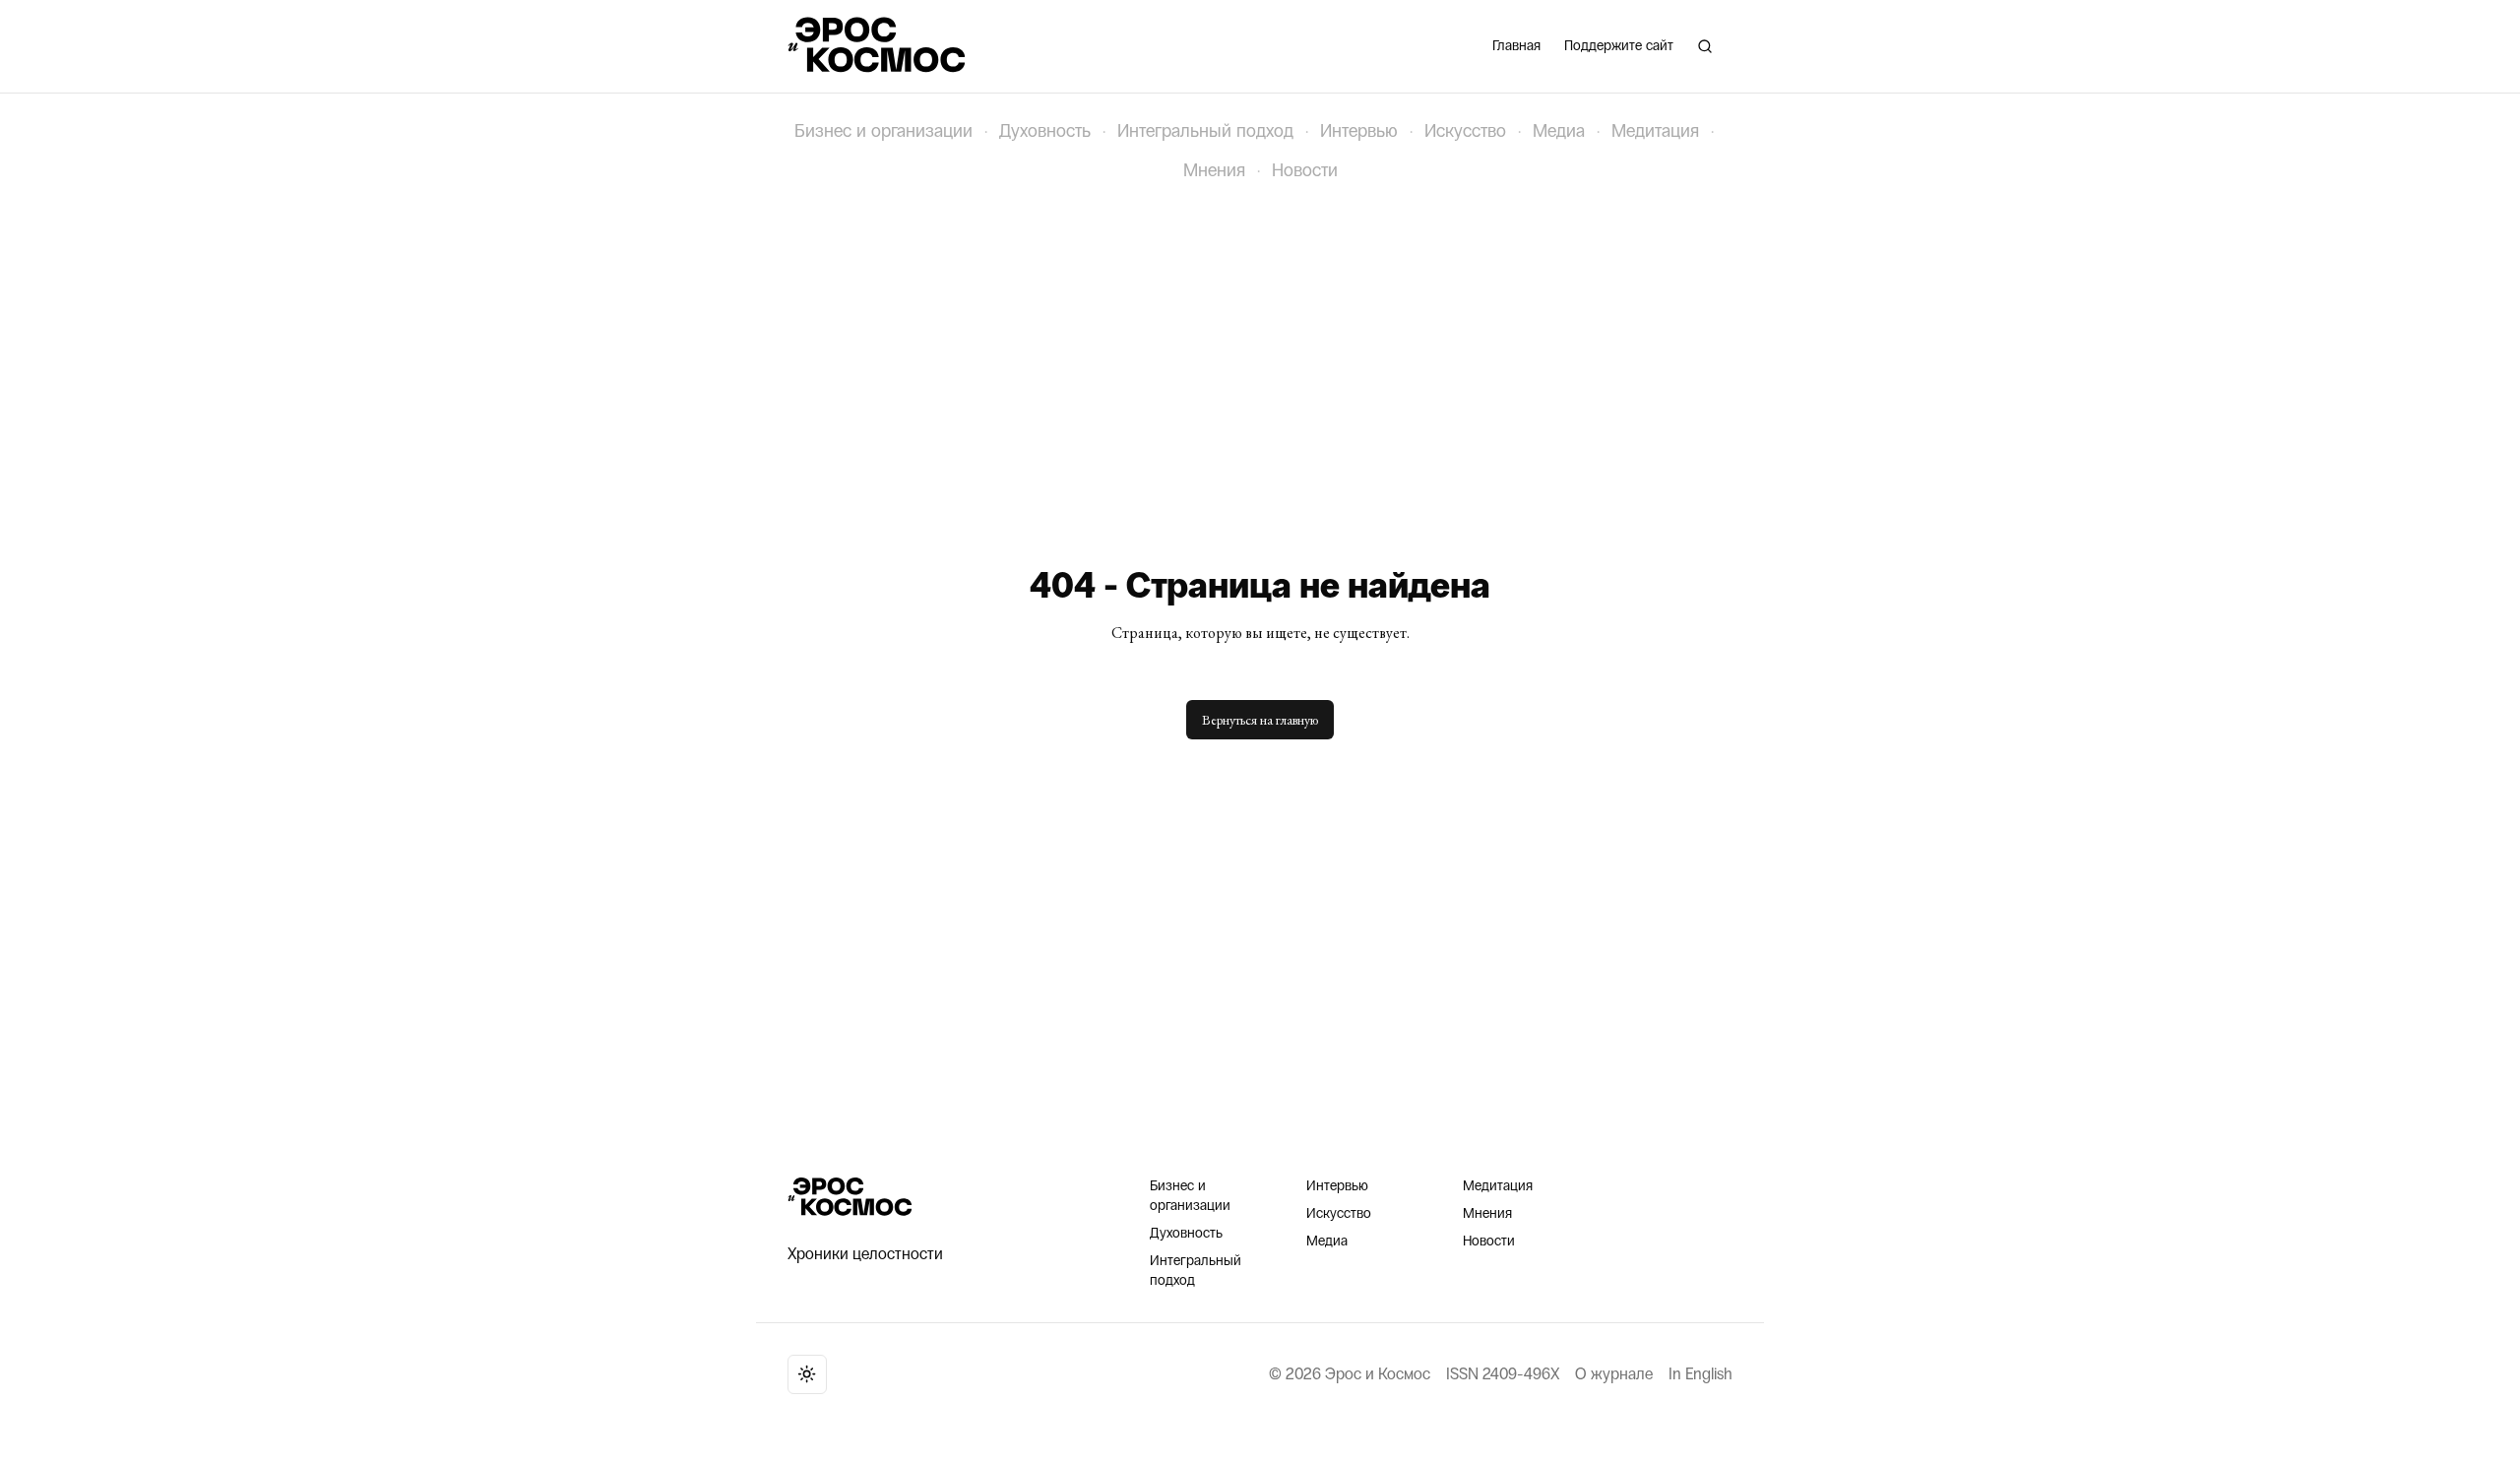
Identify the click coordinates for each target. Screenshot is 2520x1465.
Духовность (1045, 131)
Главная (1516, 46)
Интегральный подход (1205, 131)
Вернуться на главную (1260, 720)
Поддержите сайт (1619, 46)
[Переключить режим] (807, 1374)
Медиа (1559, 131)
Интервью (1359, 131)
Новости (1305, 170)
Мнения (1214, 170)
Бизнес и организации (883, 131)
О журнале (1614, 1374)
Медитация (1655, 131)
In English (1701, 1374)
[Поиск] (1705, 46)
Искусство (1465, 131)
